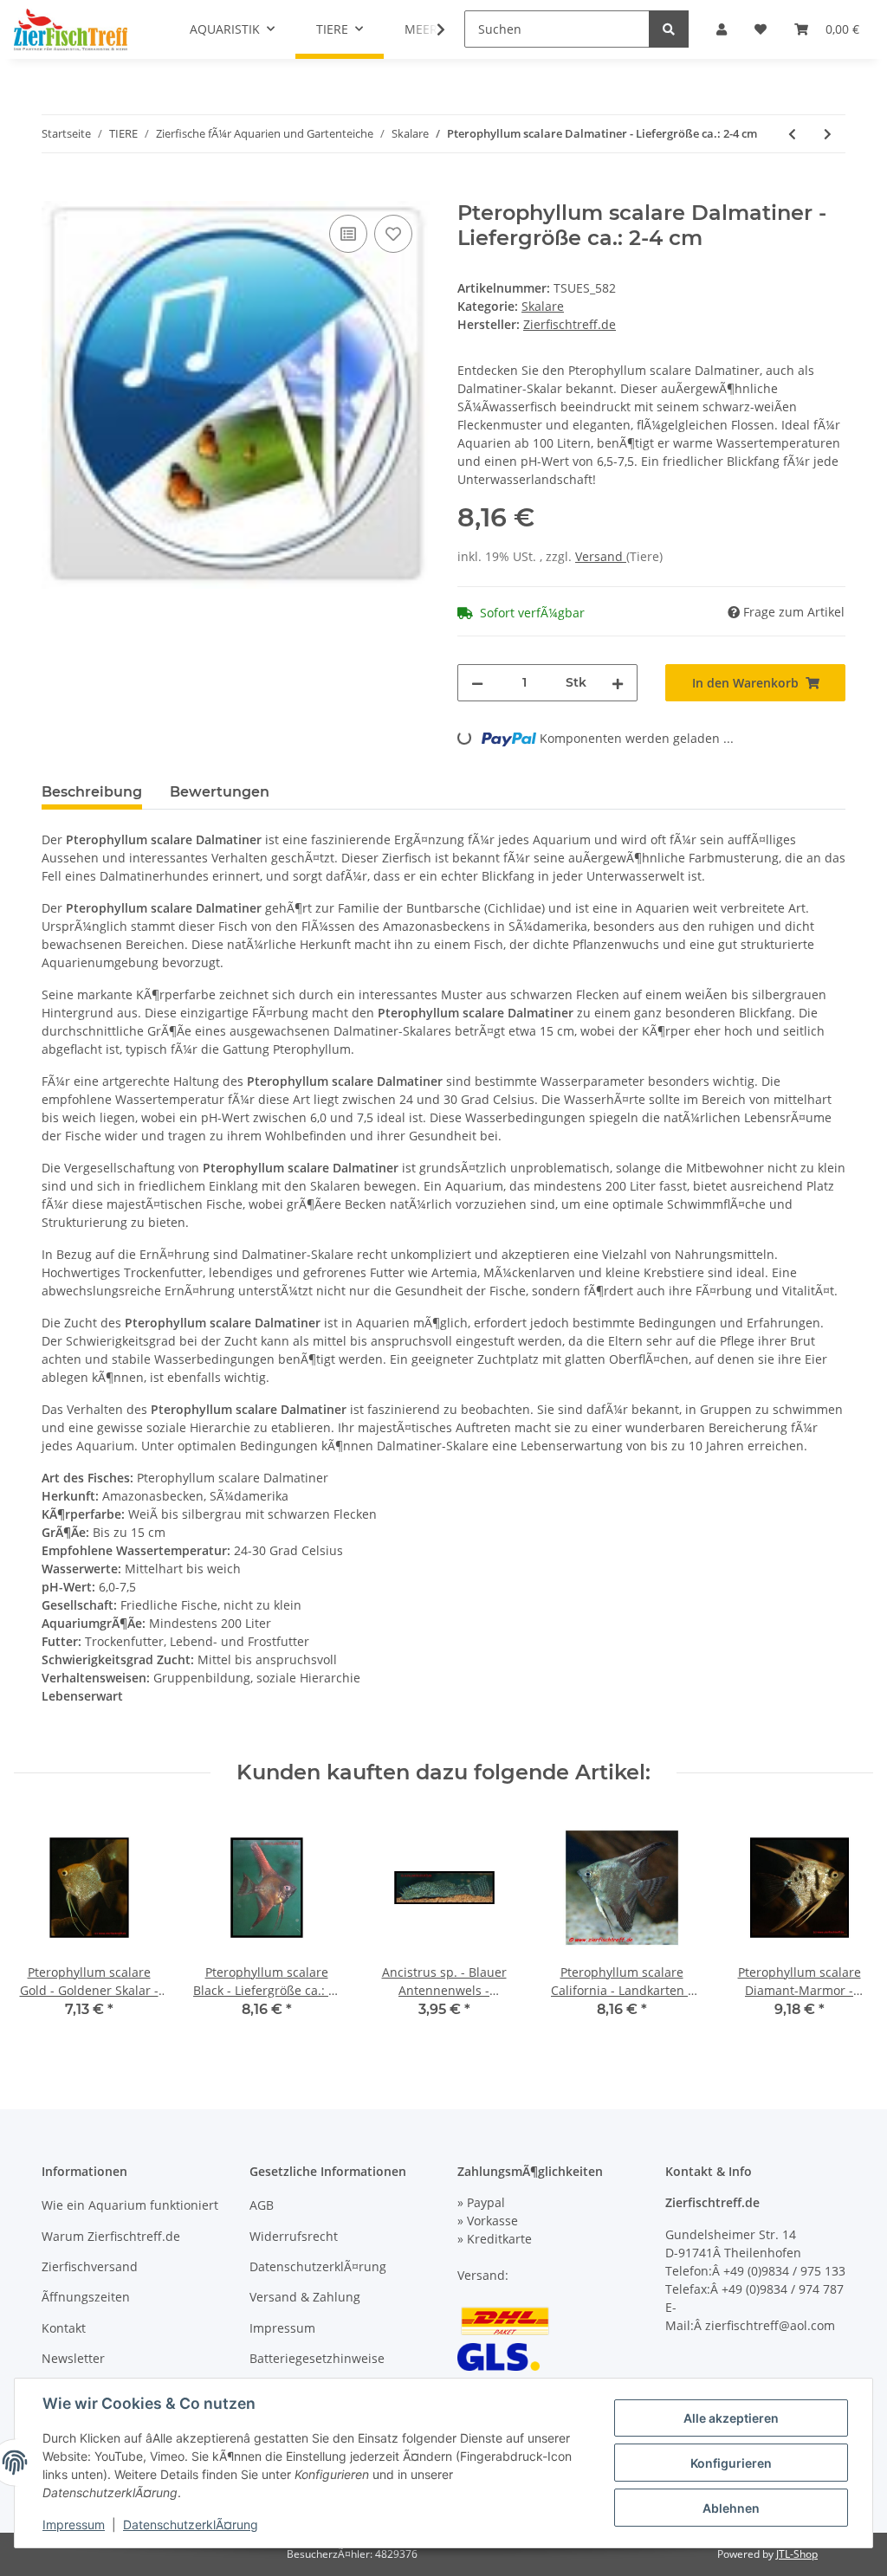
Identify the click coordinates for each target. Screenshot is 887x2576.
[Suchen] (669, 29)
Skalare (543, 306)
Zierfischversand (90, 2266)
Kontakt (64, 2328)
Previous (43, 1926)
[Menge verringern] (477, 683)
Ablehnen (731, 2508)
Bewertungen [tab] (220, 792)
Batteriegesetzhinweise (317, 2358)
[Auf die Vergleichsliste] (348, 234)
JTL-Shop (797, 2554)
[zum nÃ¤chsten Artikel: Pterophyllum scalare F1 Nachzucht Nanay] (828, 134)
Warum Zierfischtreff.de (111, 2236)
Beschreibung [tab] (92, 792)
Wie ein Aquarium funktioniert (130, 2205)
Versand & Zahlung (305, 2297)
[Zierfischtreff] (71, 29)
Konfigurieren (731, 2463)
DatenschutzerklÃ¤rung (318, 2266)
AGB (262, 2205)
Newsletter (73, 2358)
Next (845, 1926)
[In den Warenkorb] (55, 191)
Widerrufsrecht (294, 2236)
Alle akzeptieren (731, 2418)
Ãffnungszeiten (86, 2297)
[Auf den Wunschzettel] (393, 234)
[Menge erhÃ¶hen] (618, 683)
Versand (601, 556)
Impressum (282, 2328)
